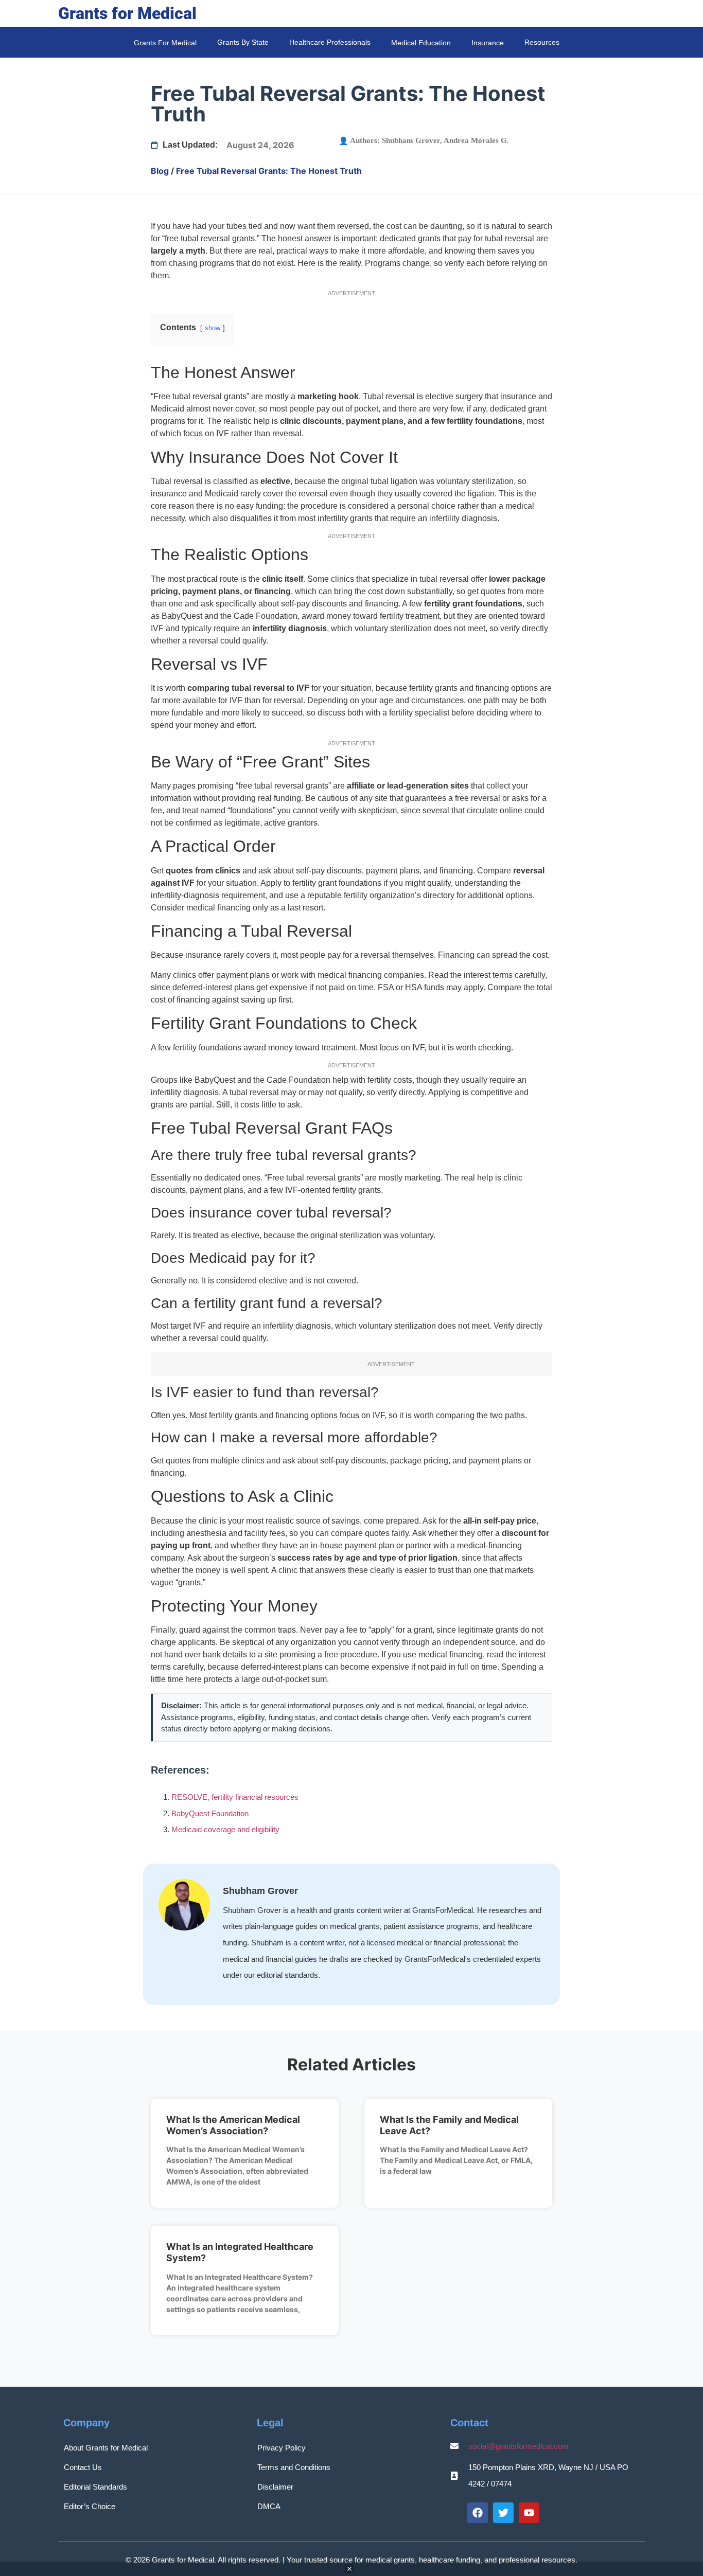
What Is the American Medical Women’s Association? (233, 2125)
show (213, 328)
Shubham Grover (411, 140)
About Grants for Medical (106, 2448)
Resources (542, 42)
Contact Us (83, 2467)
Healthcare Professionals (330, 42)
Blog (160, 171)
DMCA (269, 2506)
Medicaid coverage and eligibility (225, 1829)
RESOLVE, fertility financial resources (235, 1797)
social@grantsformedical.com (519, 2446)
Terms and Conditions (294, 2467)
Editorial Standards (95, 2487)
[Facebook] (478, 2513)
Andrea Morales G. (476, 140)
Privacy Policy (282, 2448)
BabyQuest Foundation (210, 1813)
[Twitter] (503, 2513)
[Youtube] (529, 2513)
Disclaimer (275, 2487)
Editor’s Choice (90, 2506)
